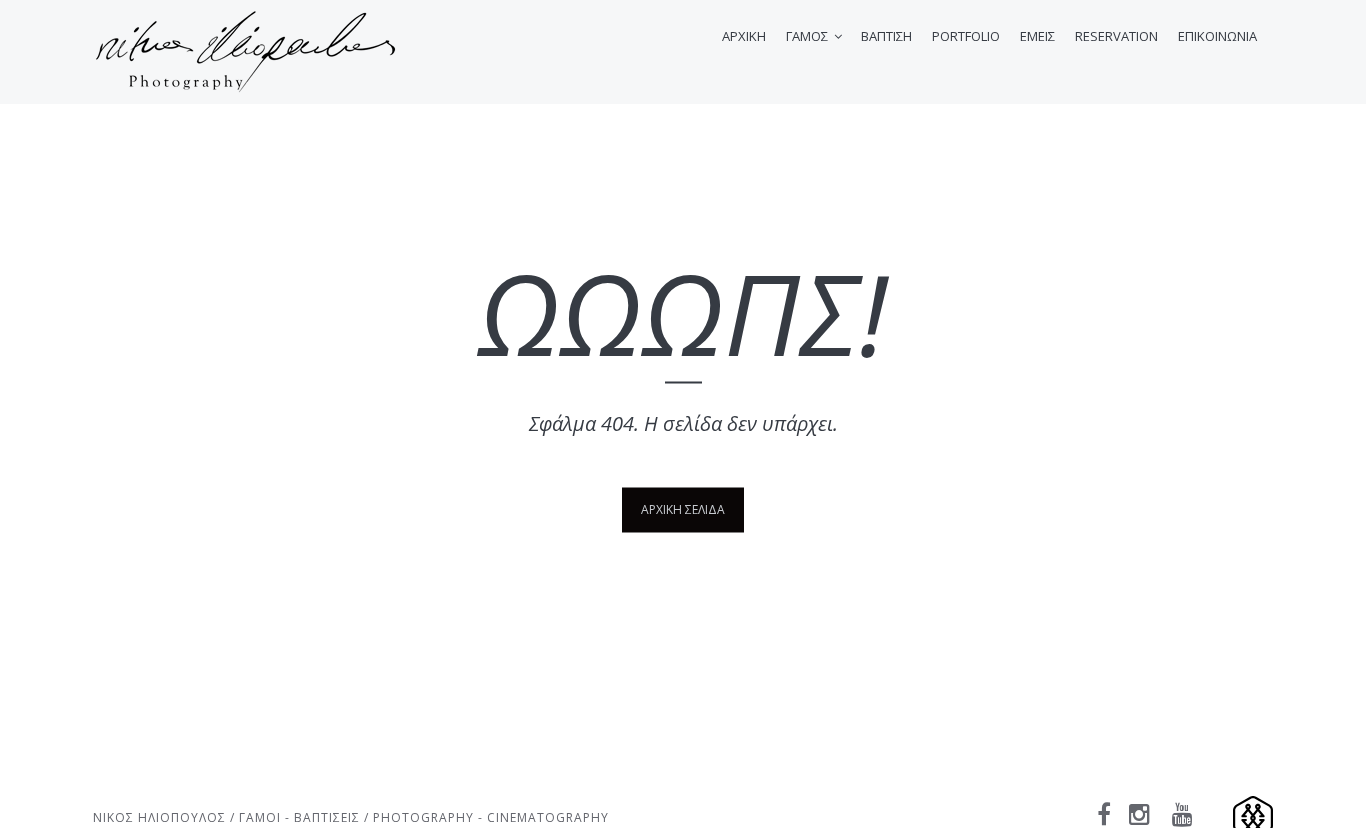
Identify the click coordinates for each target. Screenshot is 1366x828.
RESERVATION (1116, 36)
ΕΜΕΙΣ (1037, 36)
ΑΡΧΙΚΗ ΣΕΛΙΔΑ (683, 508)
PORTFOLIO (966, 36)
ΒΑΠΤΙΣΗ (886, 36)
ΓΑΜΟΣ (807, 36)
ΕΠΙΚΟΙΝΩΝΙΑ (1217, 36)
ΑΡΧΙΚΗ (744, 36)
